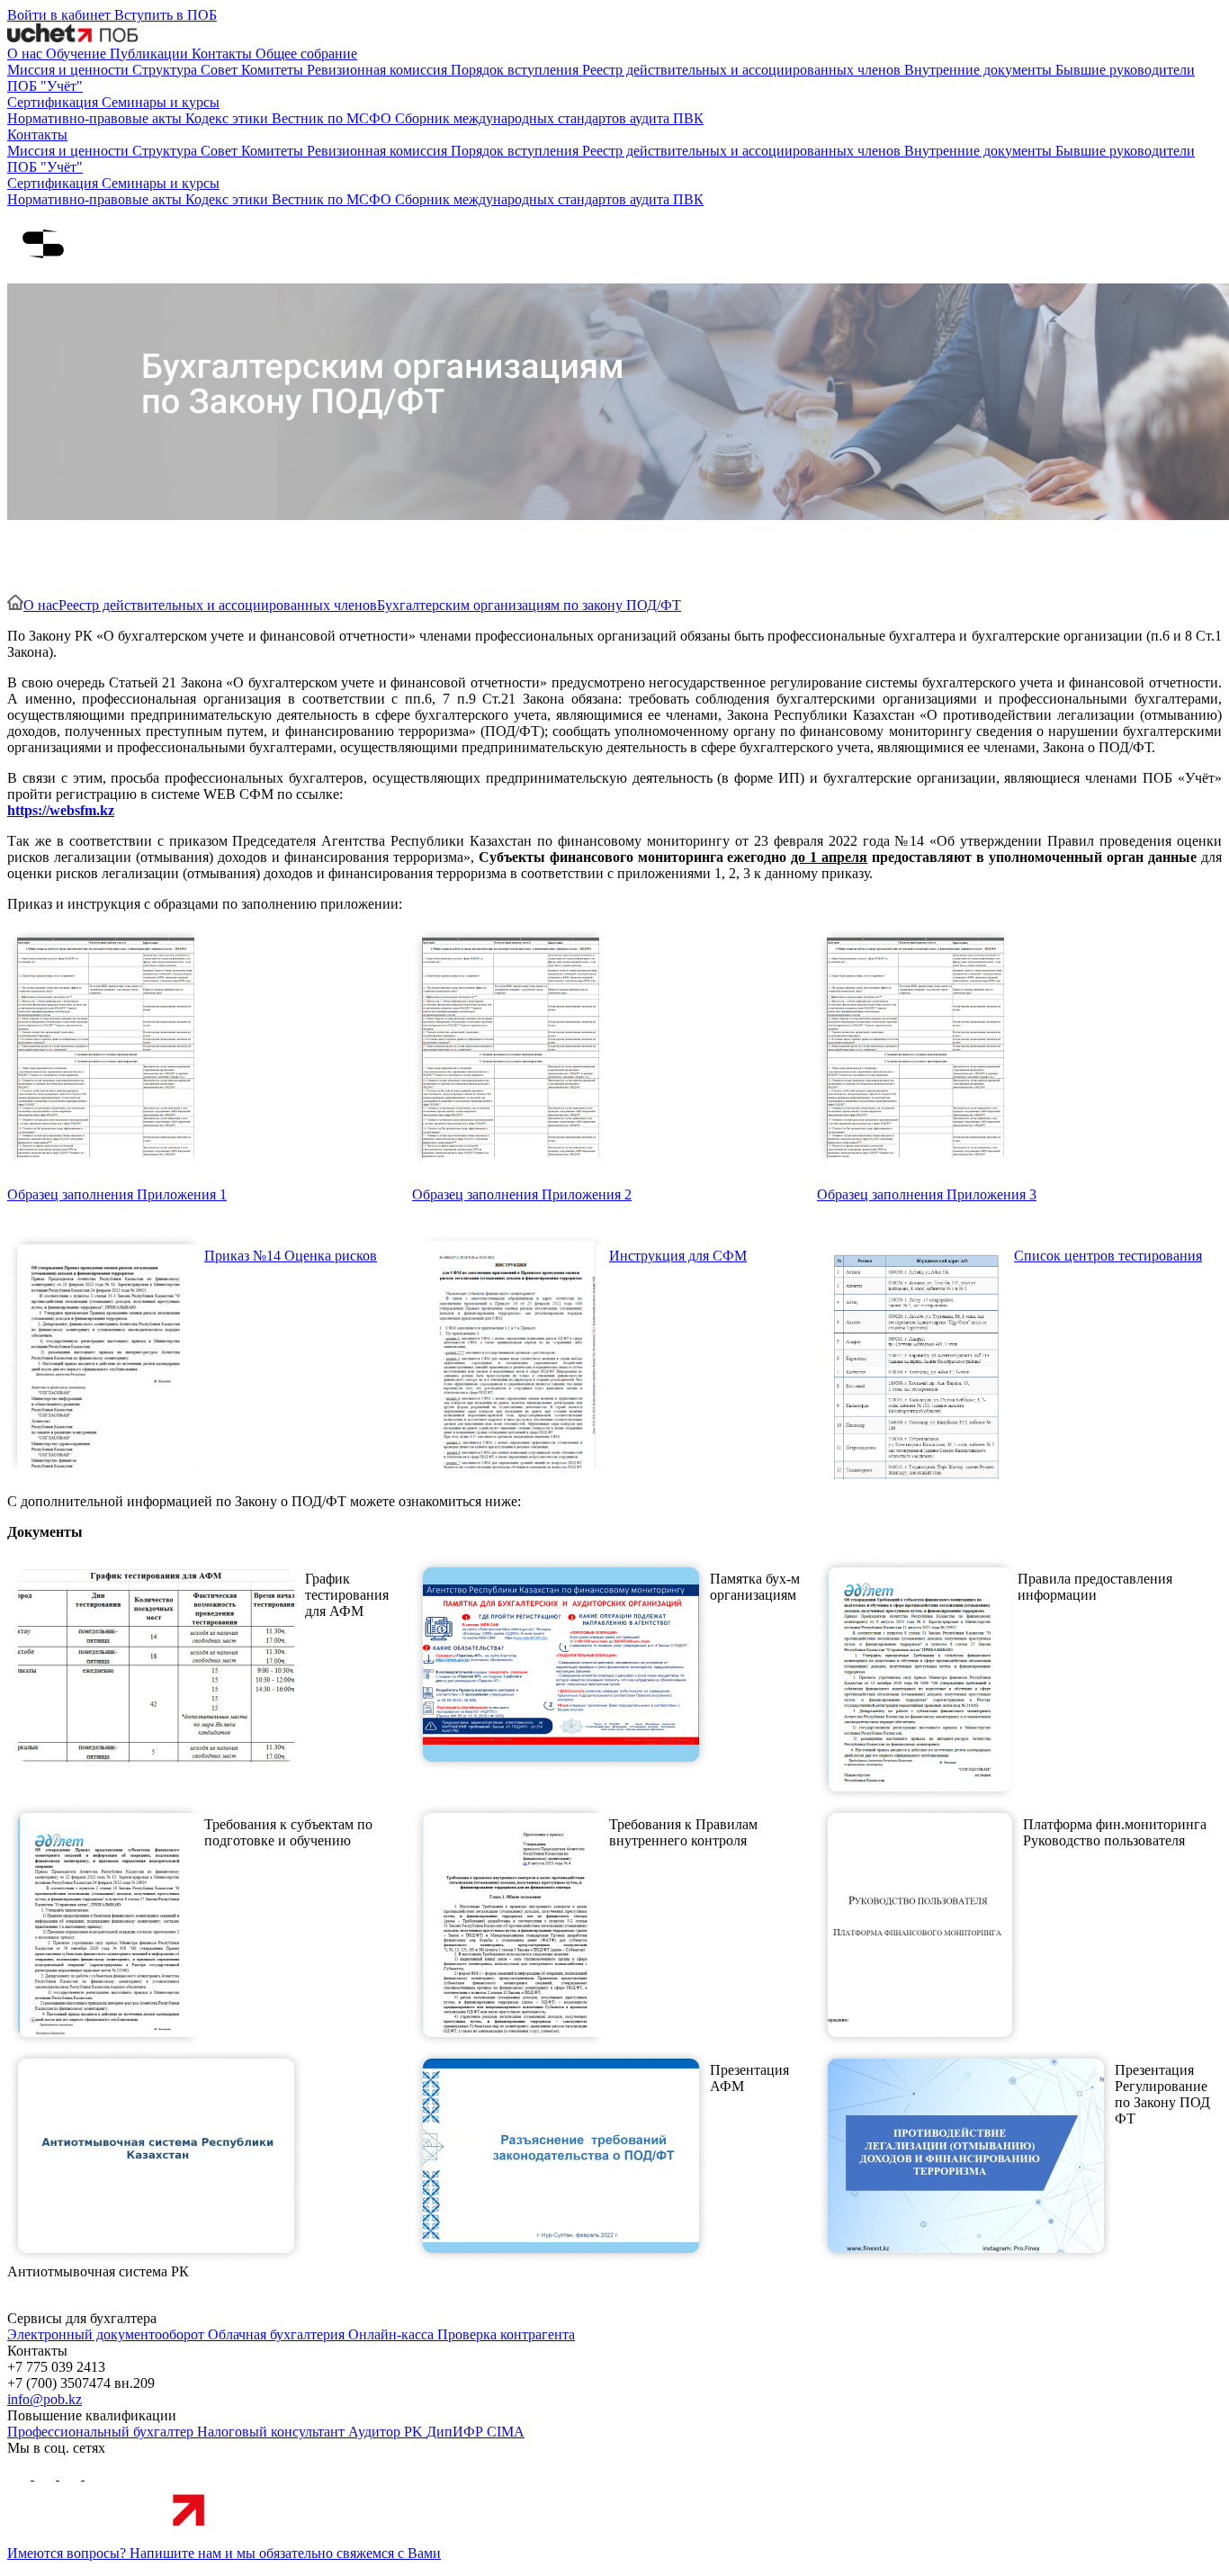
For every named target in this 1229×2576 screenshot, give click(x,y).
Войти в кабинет (61, 15)
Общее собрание (306, 54)
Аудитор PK (387, 2432)
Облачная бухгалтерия (278, 2334)
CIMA (506, 2432)
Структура (166, 70)
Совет (221, 70)
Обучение (78, 54)
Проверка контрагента (506, 2334)
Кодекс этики (229, 118)
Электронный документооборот (108, 2334)
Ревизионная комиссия (379, 70)
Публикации (151, 54)
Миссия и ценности (70, 70)
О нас (27, 54)
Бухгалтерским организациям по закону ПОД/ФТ (529, 605)
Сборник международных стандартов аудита (534, 118)
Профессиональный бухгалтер (102, 2432)
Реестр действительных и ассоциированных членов (743, 70)
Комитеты (274, 70)
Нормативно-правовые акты (96, 118)
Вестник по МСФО (333, 118)
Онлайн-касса (393, 2334)
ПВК (688, 118)
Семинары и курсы (161, 102)
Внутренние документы (980, 70)
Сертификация (54, 102)
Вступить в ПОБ (166, 15)
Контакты (224, 54)
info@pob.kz (45, 2399)
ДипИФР (457, 2432)
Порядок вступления (516, 70)
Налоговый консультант (273, 2432)
